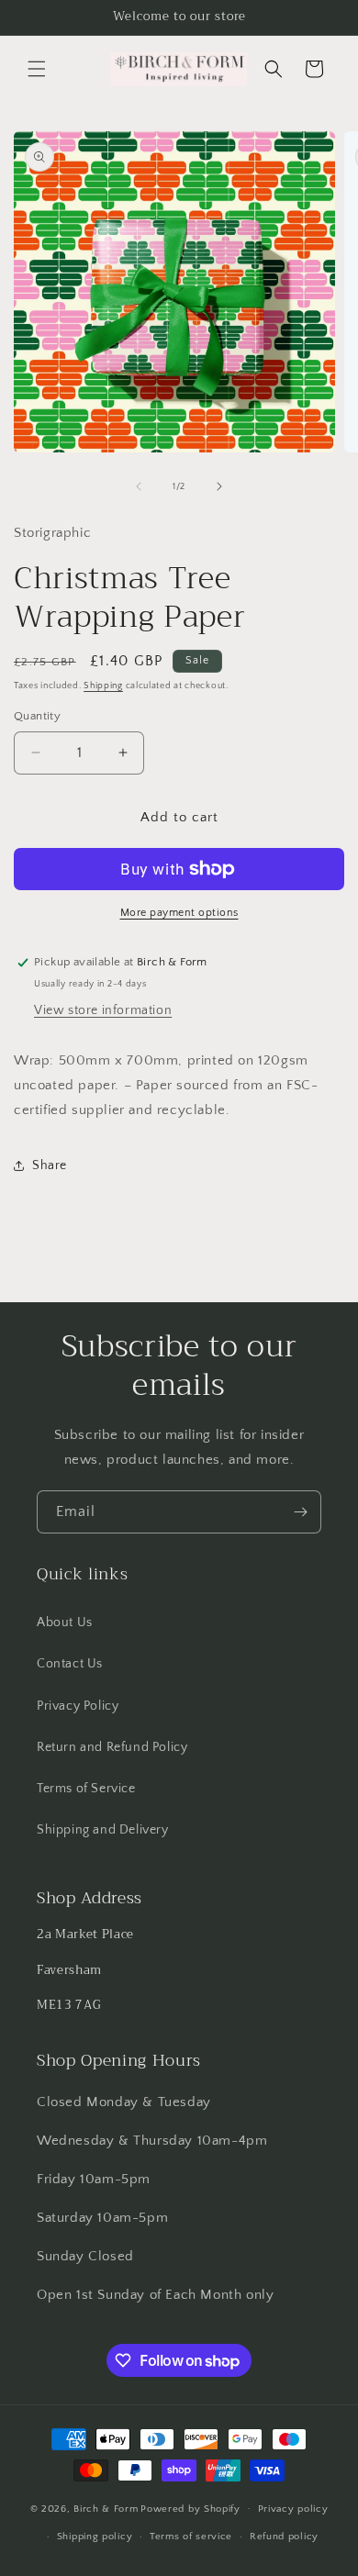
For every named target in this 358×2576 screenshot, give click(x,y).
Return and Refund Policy (112, 1747)
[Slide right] (219, 486)
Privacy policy (293, 2509)
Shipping (103, 686)
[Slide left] (139, 486)
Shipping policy (95, 2537)
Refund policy (284, 2537)
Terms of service (191, 2537)
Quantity (37, 716)
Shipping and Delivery (103, 1830)
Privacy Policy (78, 1706)
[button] (37, 69)
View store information (103, 1010)
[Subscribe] (300, 1512)
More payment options (179, 913)
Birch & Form (106, 2508)
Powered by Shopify (190, 2508)
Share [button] (50, 1165)
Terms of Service (86, 1789)
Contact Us (70, 1664)
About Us (65, 1623)
